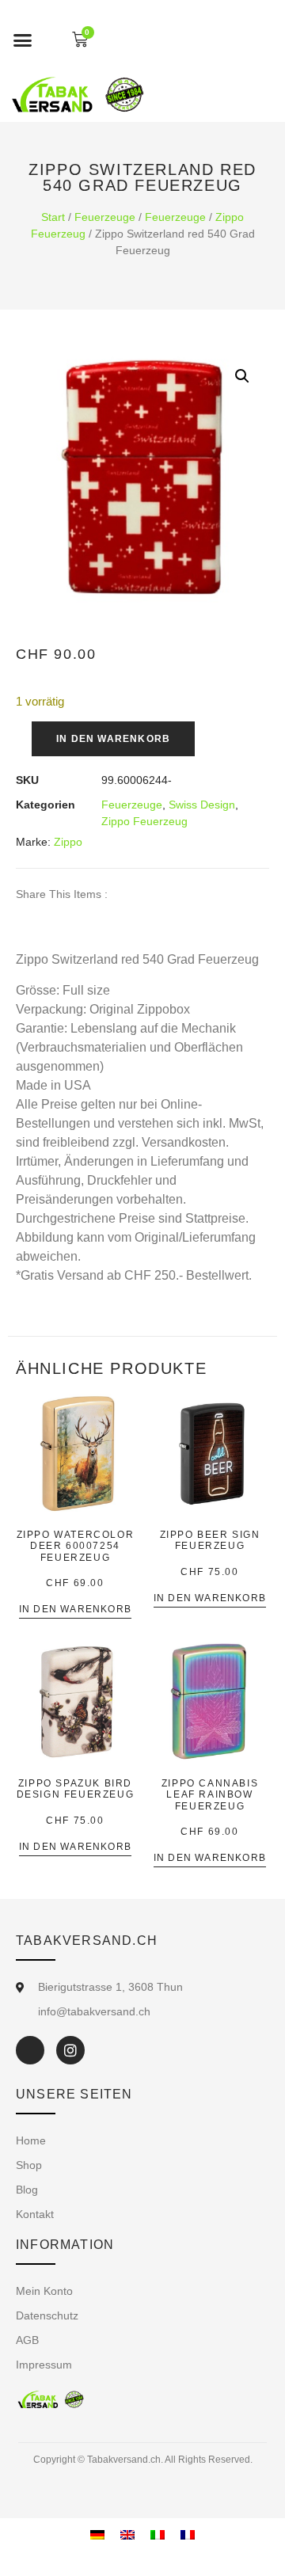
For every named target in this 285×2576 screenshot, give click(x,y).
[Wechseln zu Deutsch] (97, 2535)
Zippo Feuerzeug (144, 821)
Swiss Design (202, 805)
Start (53, 217)
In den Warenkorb (113, 739)
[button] (23, 40)
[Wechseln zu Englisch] (127, 2535)
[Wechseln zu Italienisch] (158, 2535)
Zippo (68, 842)
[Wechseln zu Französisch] (188, 2535)
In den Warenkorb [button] (75, 1610)
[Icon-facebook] (30, 2050)
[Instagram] (70, 2050)
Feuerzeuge (105, 217)
